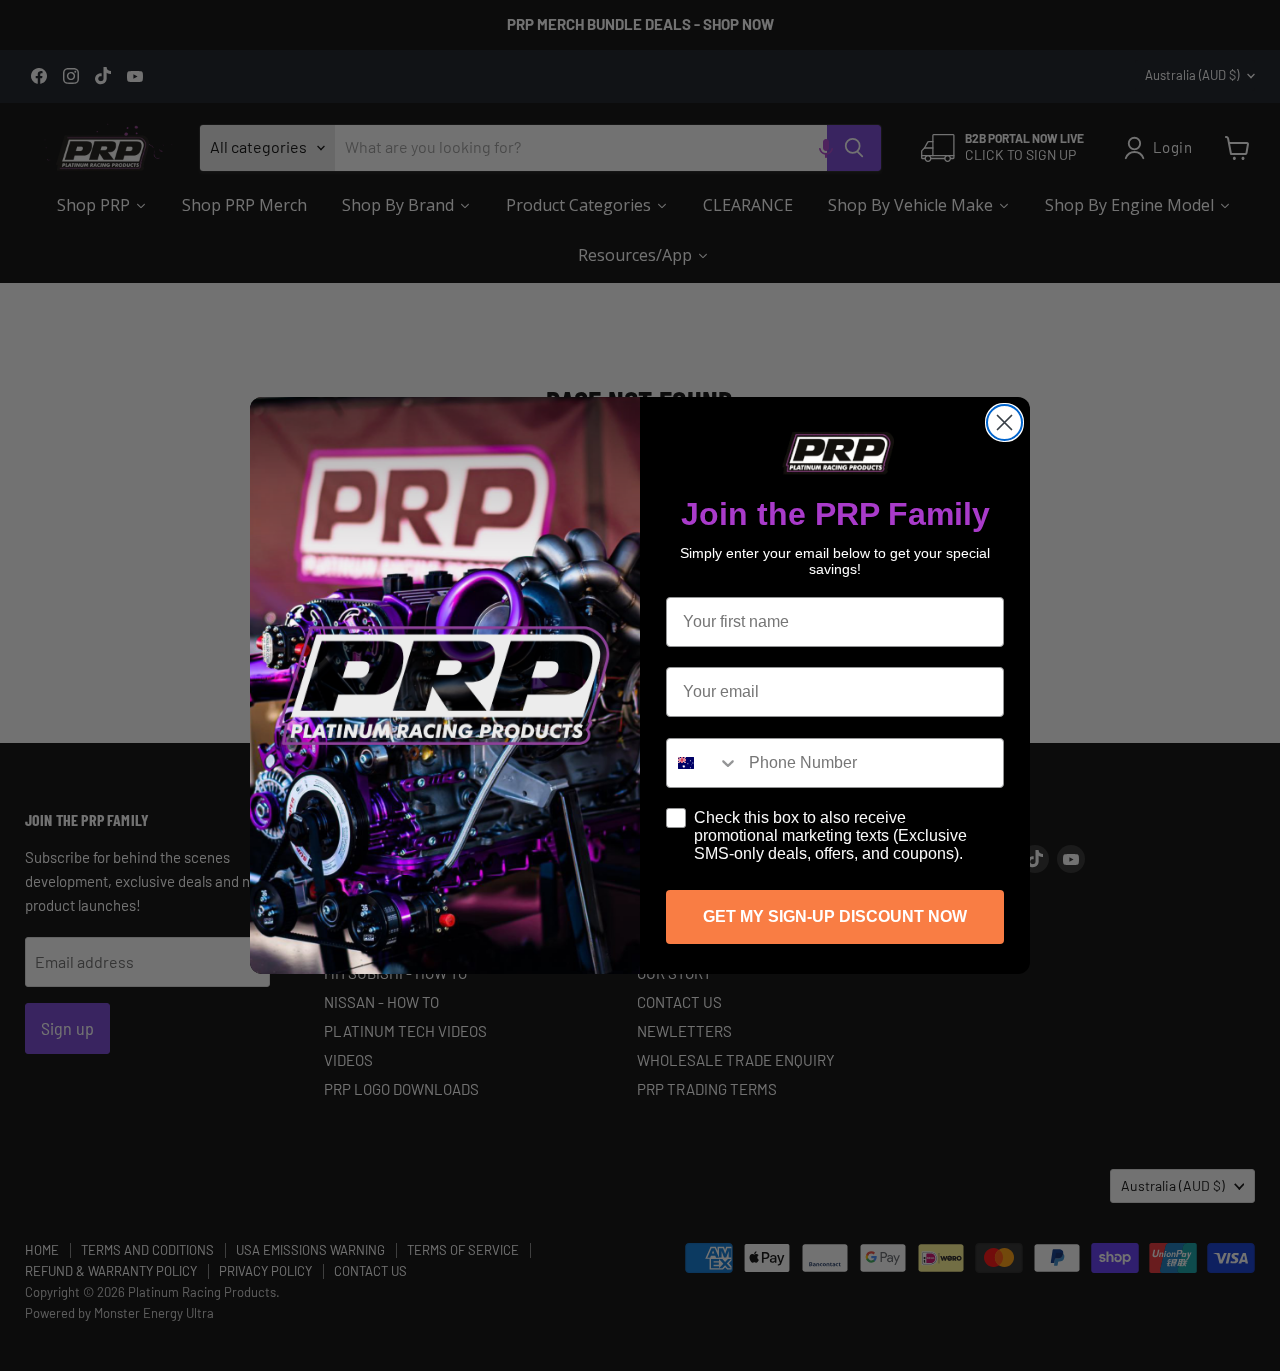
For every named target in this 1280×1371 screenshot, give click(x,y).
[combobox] (703, 763)
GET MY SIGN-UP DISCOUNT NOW (835, 916)
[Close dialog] (1004, 422)
